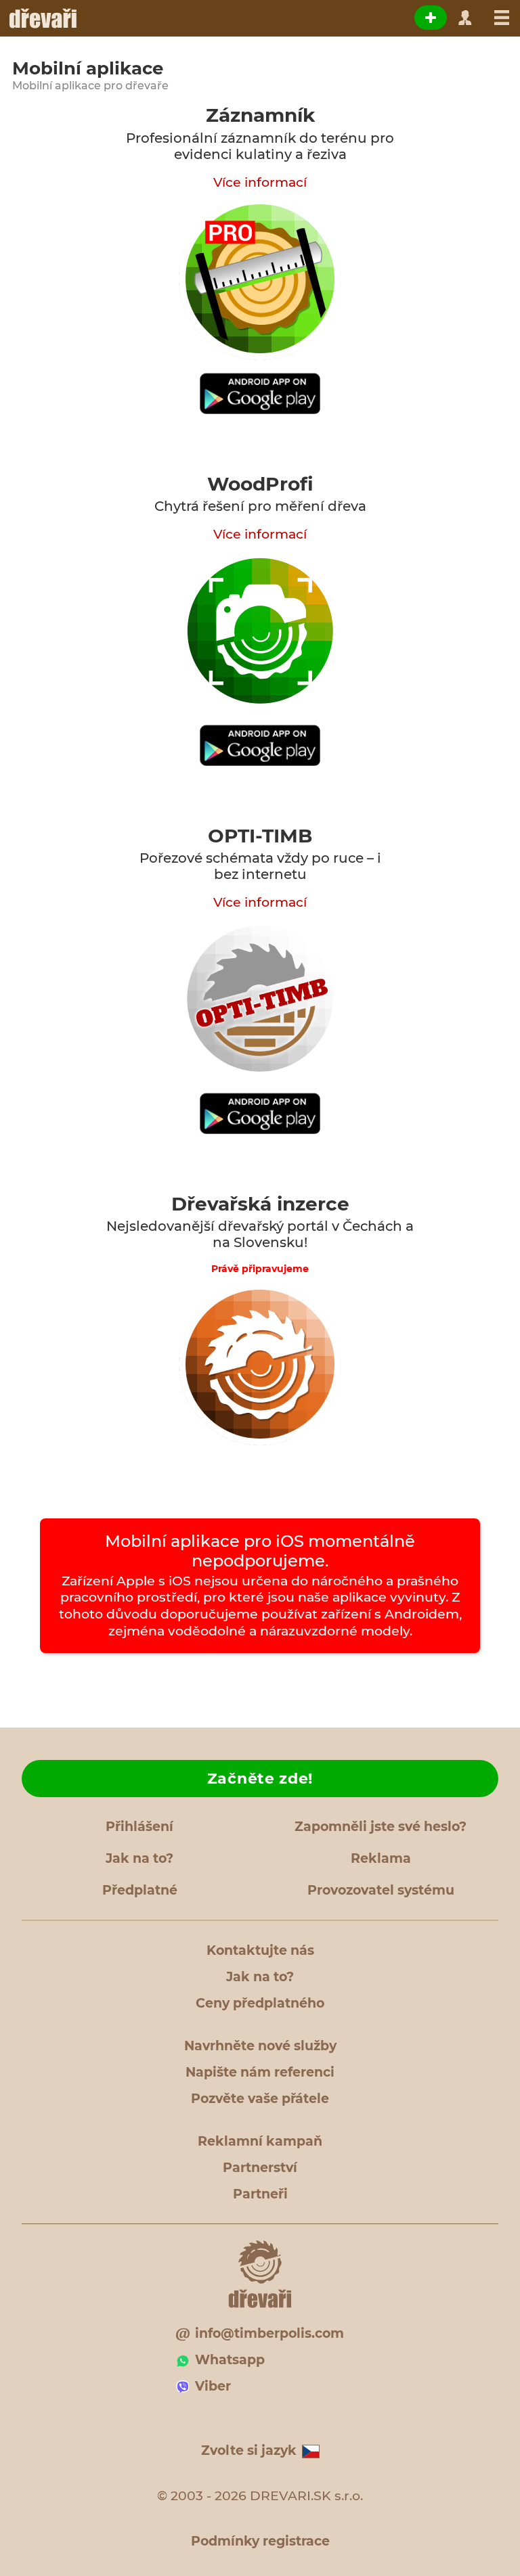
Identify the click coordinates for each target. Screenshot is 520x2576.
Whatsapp (230, 2360)
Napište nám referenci (260, 2072)
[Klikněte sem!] (260, 393)
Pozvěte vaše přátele (260, 2099)
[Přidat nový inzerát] (431, 18)
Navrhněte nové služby (260, 2046)
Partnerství (260, 2168)
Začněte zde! (260, 1779)
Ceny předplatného (260, 2003)
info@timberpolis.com (269, 2333)
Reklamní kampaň (260, 2141)
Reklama (381, 1858)
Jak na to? (139, 1858)
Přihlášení (139, 1827)
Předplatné (140, 1890)
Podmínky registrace (260, 2541)
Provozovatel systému (381, 1890)
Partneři (260, 2194)
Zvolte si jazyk (249, 2450)
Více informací (260, 182)
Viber (213, 2386)
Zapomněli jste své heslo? (381, 1827)
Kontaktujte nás (260, 1950)
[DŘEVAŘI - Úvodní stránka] (42, 18)
